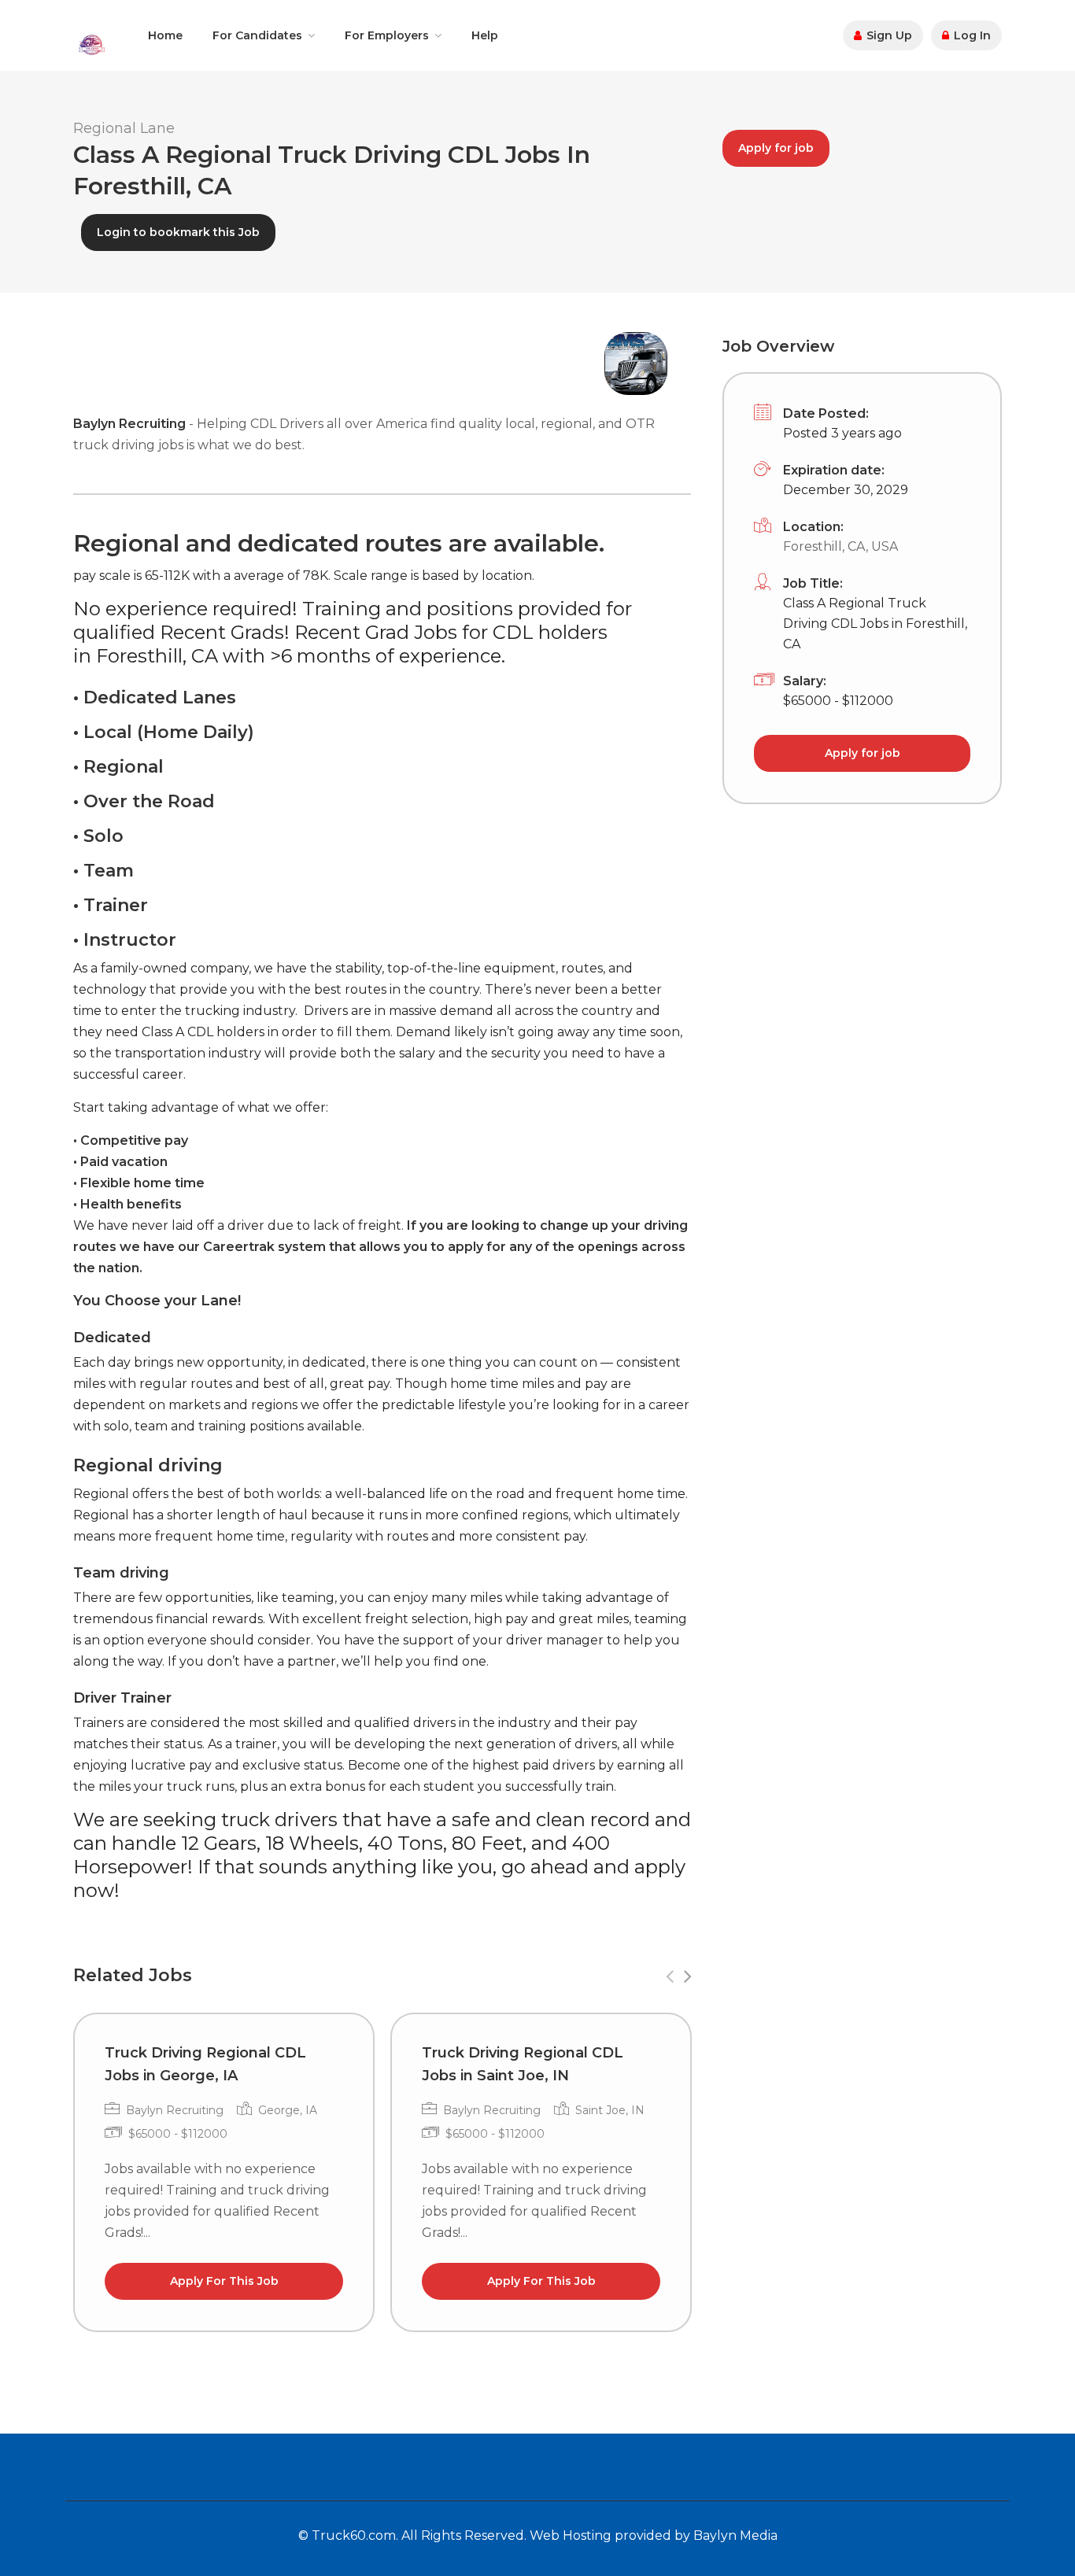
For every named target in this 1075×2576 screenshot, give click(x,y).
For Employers (387, 35)
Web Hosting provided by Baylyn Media (654, 2535)
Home (165, 35)
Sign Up (888, 35)
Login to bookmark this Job (178, 232)
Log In (971, 35)
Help (485, 35)
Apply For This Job (224, 2281)
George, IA (288, 2110)
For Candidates (257, 35)
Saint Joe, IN (610, 2110)
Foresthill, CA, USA (840, 546)
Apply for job (776, 148)
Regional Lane (124, 128)
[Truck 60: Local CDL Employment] (91, 44)
